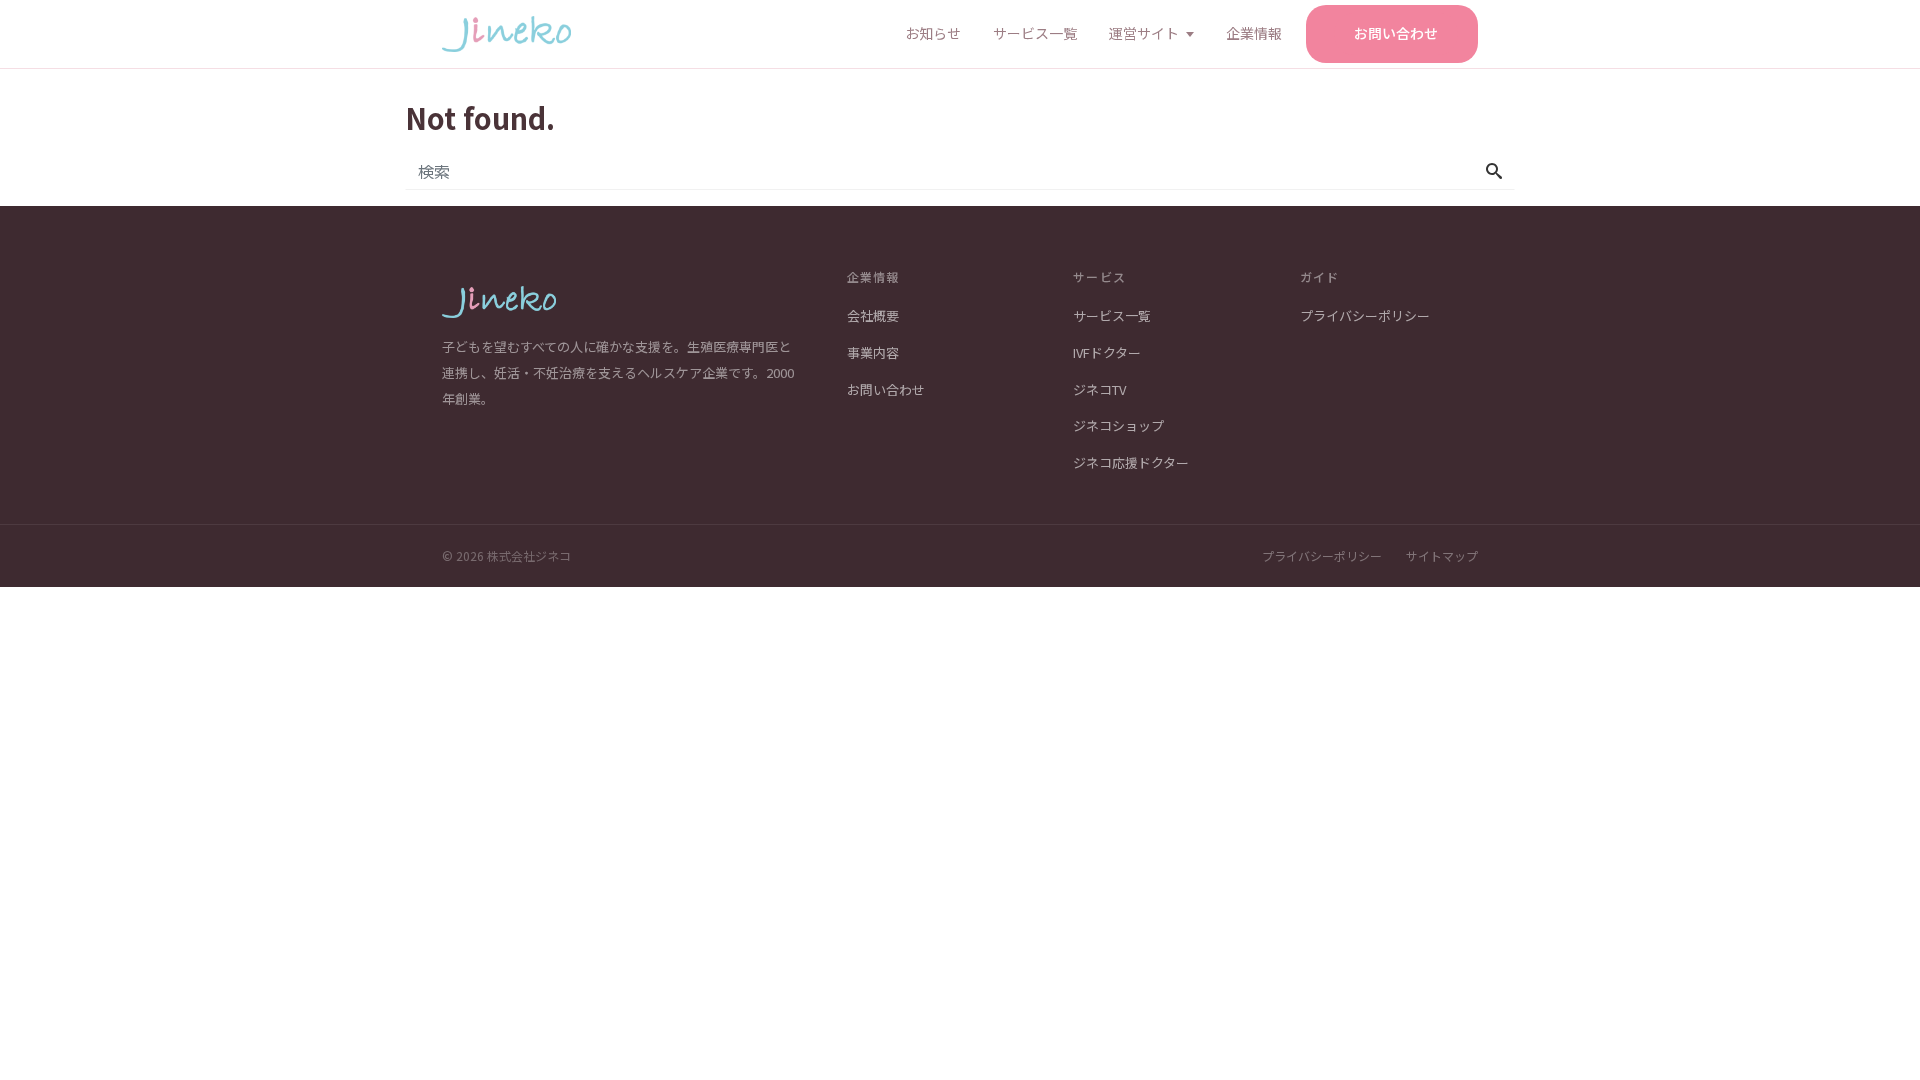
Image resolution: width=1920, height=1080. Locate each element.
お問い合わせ (1396, 33)
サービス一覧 (1035, 33)
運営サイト (1144, 33)
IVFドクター (1107, 352)
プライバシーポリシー (1365, 315)
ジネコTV (1099, 389)
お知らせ (933, 33)
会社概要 (873, 315)
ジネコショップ (1118, 425)
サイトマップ (1442, 555)
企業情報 (1254, 33)
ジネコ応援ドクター (1131, 462)
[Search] (1494, 171)
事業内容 (873, 352)
